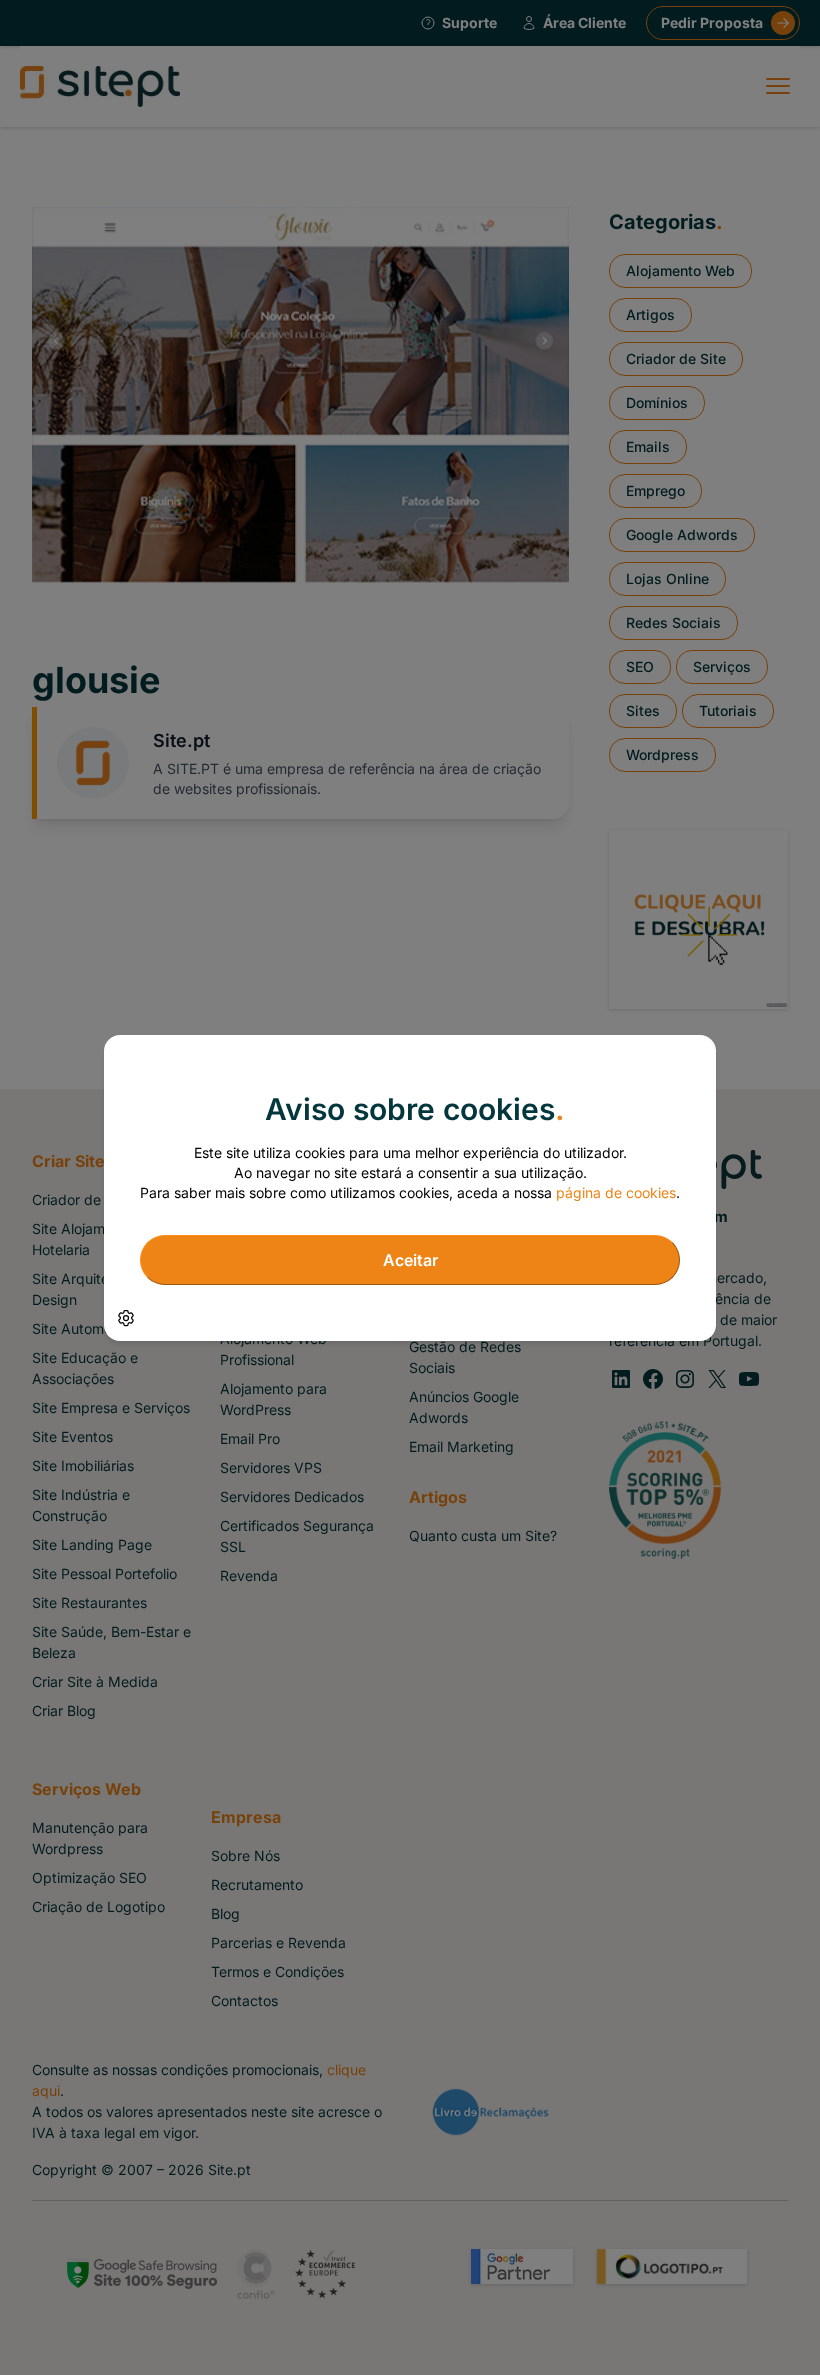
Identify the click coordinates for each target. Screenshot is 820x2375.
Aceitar (410, 1260)
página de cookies (616, 1192)
